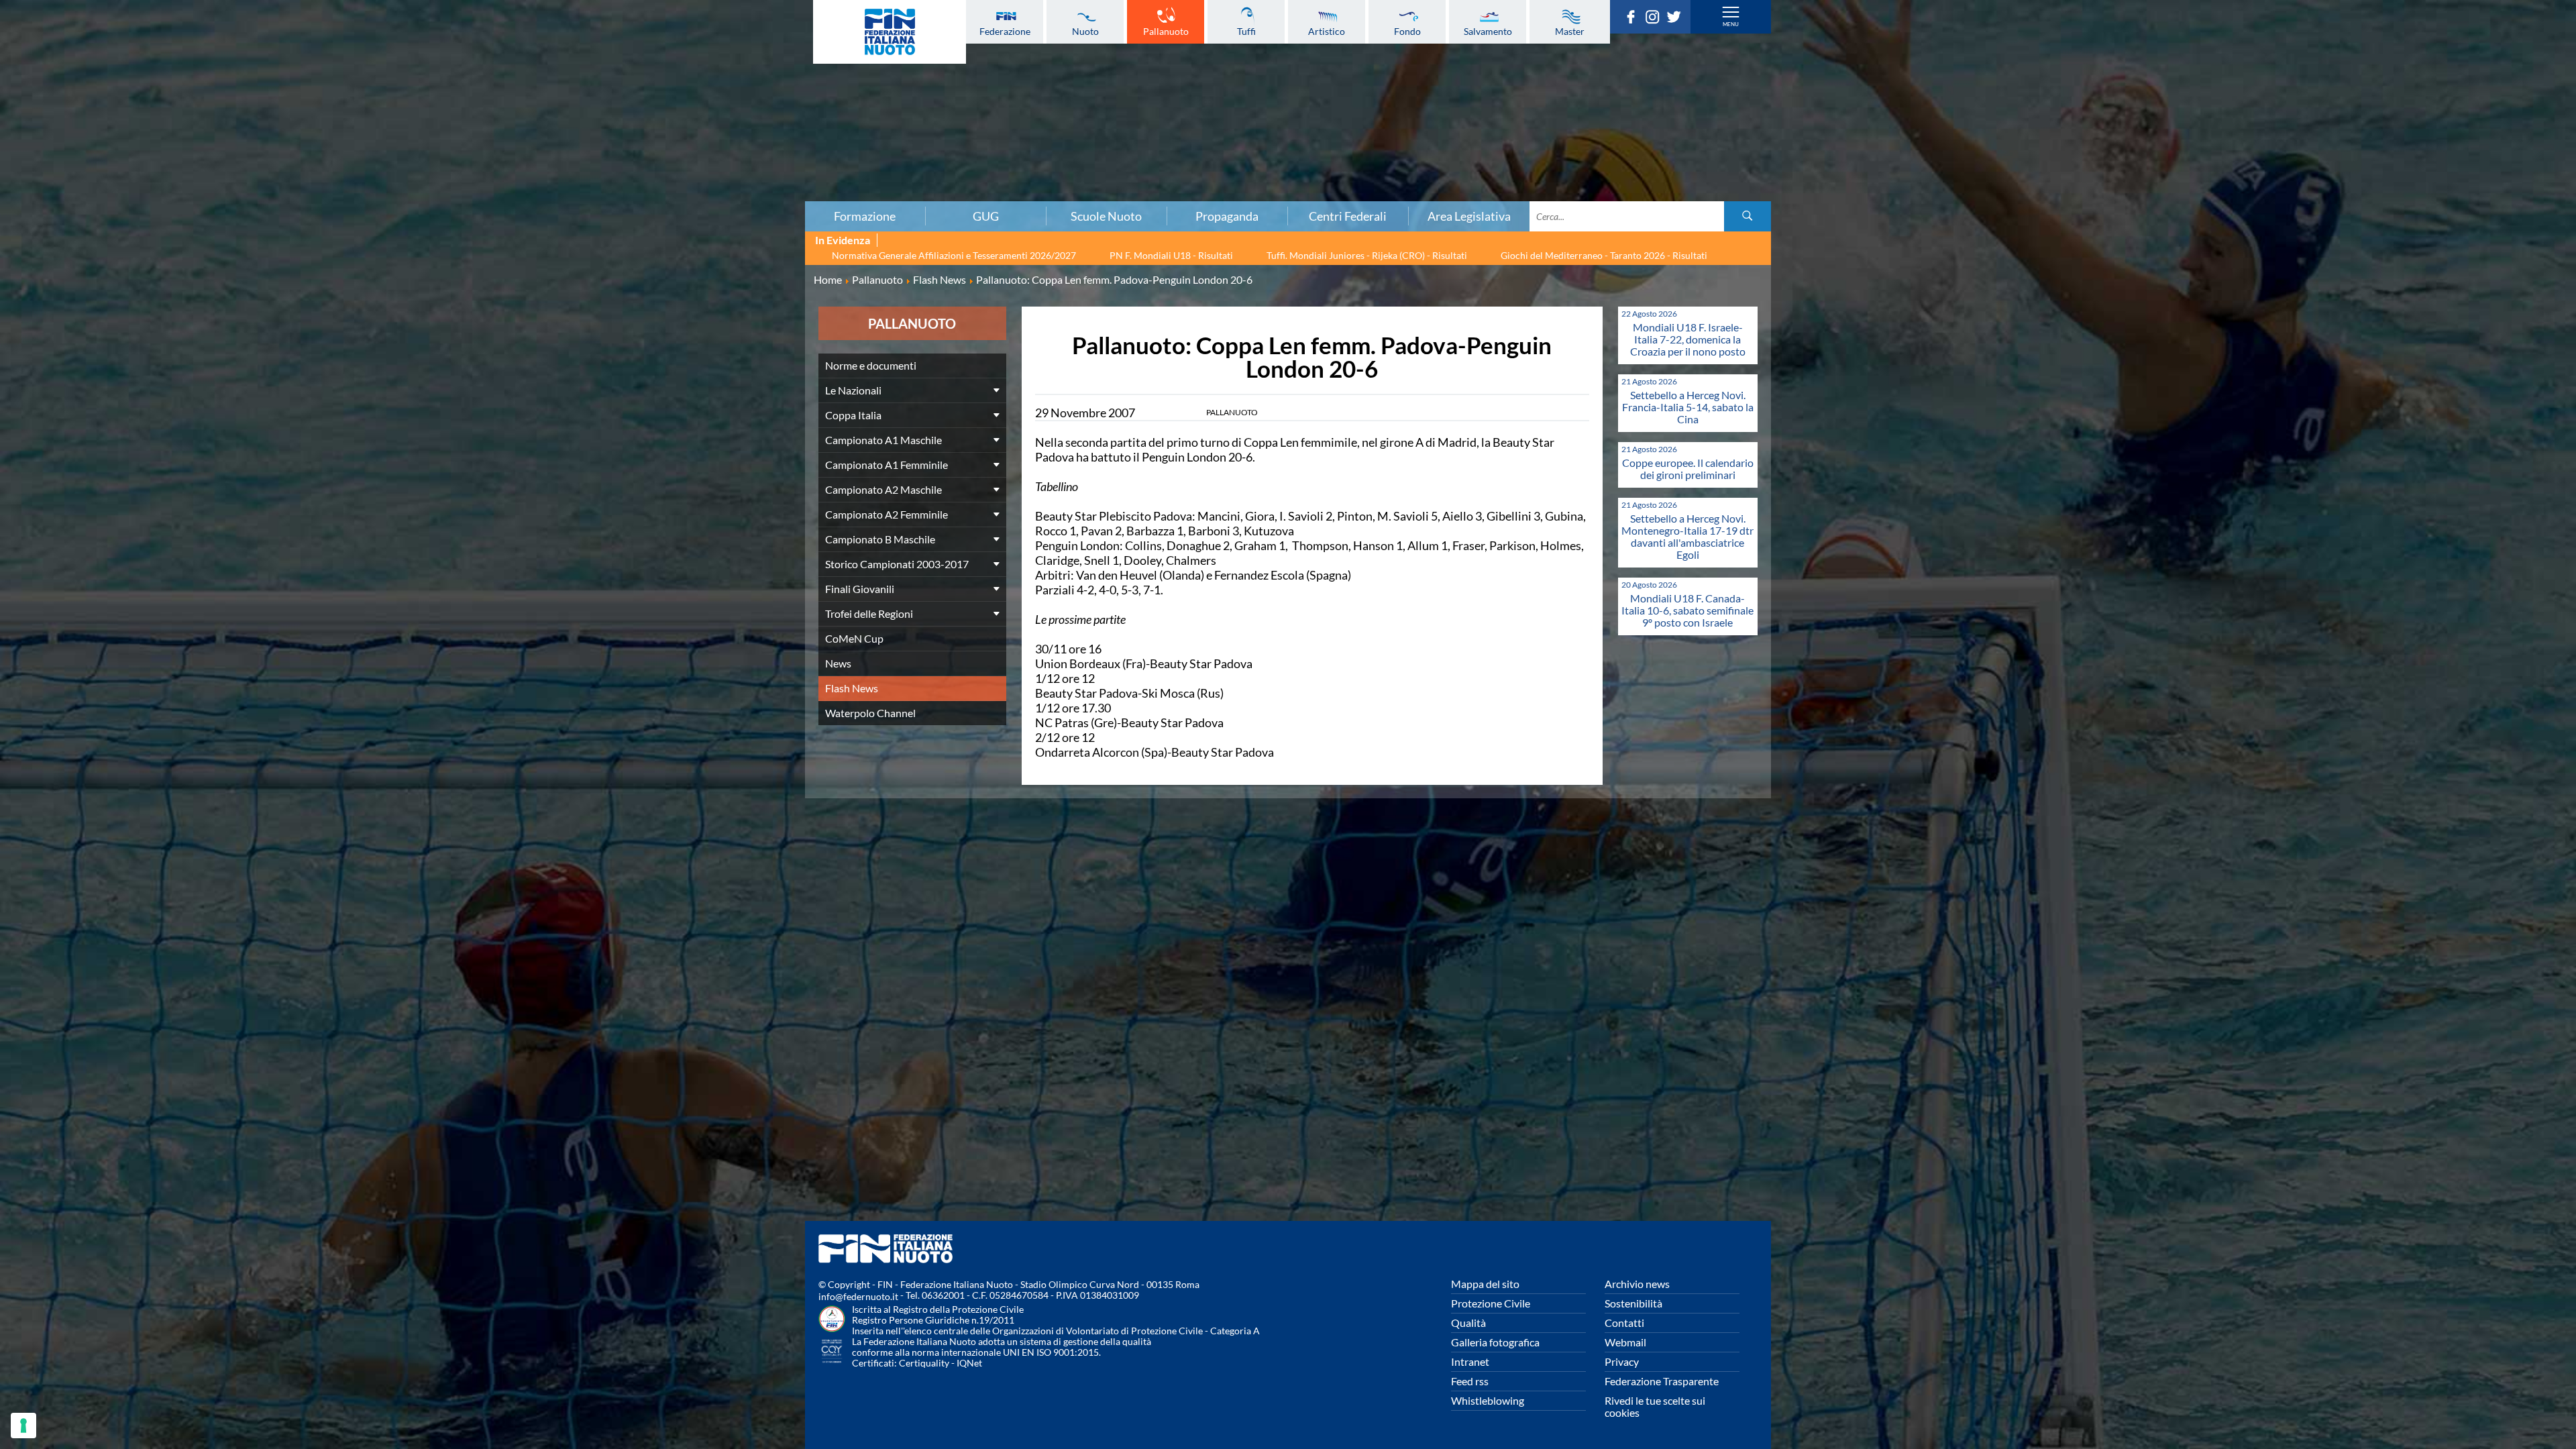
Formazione (865, 216)
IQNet (969, 1363)
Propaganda (1227, 216)
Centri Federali (1348, 216)
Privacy (1622, 1361)
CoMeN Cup (854, 638)
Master (1570, 31)
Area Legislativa (1469, 216)
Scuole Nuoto (1106, 216)
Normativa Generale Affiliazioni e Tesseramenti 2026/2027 (954, 255)
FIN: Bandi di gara (434, 88)
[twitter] (1677, 19)
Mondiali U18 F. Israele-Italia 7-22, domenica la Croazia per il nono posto (1688, 339)
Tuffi (1246, 31)
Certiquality (924, 1363)
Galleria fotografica (1495, 1342)
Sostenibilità (1633, 1303)
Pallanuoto (1166, 31)
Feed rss (1470, 1381)
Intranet (1470, 1361)
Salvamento (1488, 31)
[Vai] (1748, 216)
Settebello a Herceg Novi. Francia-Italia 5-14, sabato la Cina (1688, 407)
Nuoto (1085, 31)
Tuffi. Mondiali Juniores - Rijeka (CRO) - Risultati (1367, 255)
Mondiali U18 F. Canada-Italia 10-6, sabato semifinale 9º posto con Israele (1687, 610)
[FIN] (890, 32)
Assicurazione (434, 191)
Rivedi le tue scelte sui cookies (1655, 1406)
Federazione (1005, 31)
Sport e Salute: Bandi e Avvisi (434, 117)
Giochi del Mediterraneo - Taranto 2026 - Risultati (1604, 255)
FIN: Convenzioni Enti (434, 103)
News (838, 663)
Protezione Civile (1491, 1303)
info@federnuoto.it (858, 1296)
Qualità (1468, 1323)
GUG (986, 216)
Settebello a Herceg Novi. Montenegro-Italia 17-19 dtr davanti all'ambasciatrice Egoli (1687, 536)
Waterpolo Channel (870, 713)
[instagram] (1656, 19)
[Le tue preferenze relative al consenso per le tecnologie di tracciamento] (23, 1426)
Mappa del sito (1485, 1284)
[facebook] (1634, 19)
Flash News (852, 688)
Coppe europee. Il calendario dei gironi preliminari (1688, 469)
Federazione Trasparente (1662, 1381)
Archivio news (1637, 1284)
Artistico (1327, 31)
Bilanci (435, 73)
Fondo (1407, 31)
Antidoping (435, 147)
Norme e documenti (435, 58)
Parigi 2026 (434, 29)
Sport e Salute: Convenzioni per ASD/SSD (435, 132)
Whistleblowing (1488, 1400)
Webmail (1625, 1342)
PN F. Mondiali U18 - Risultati (1171, 255)
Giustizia (435, 162)
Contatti (1624, 1323)
